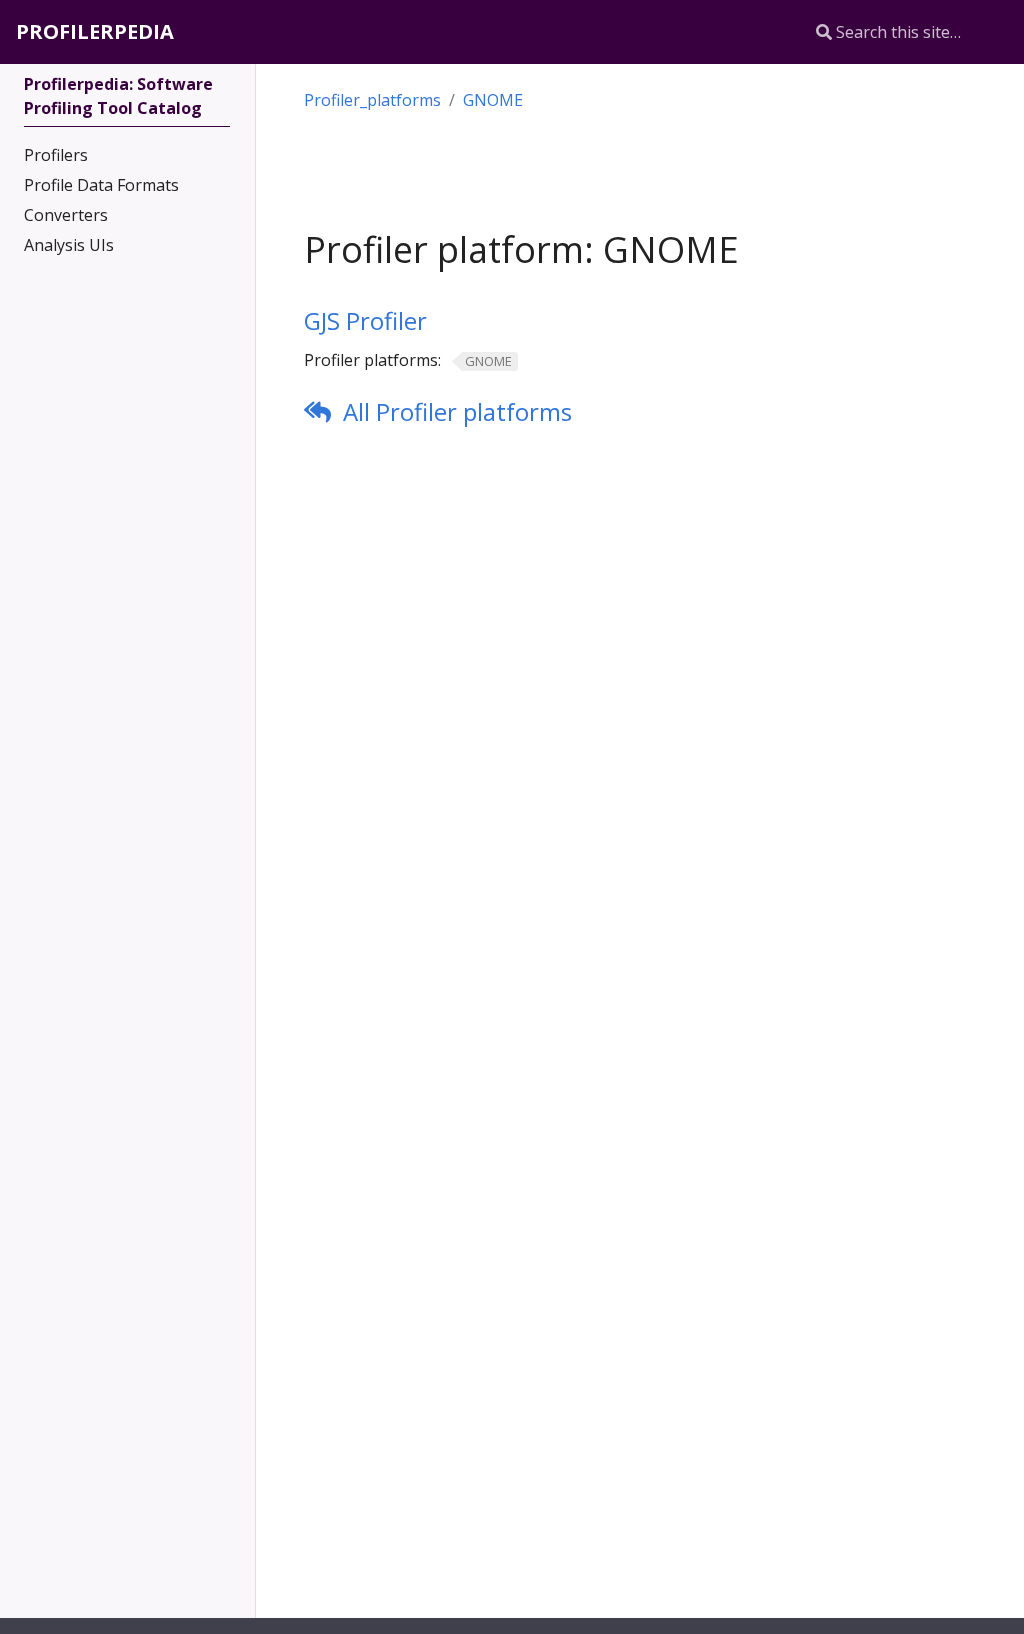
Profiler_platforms (372, 100)
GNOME (493, 100)
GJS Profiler (365, 320)
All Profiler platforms (457, 411)
